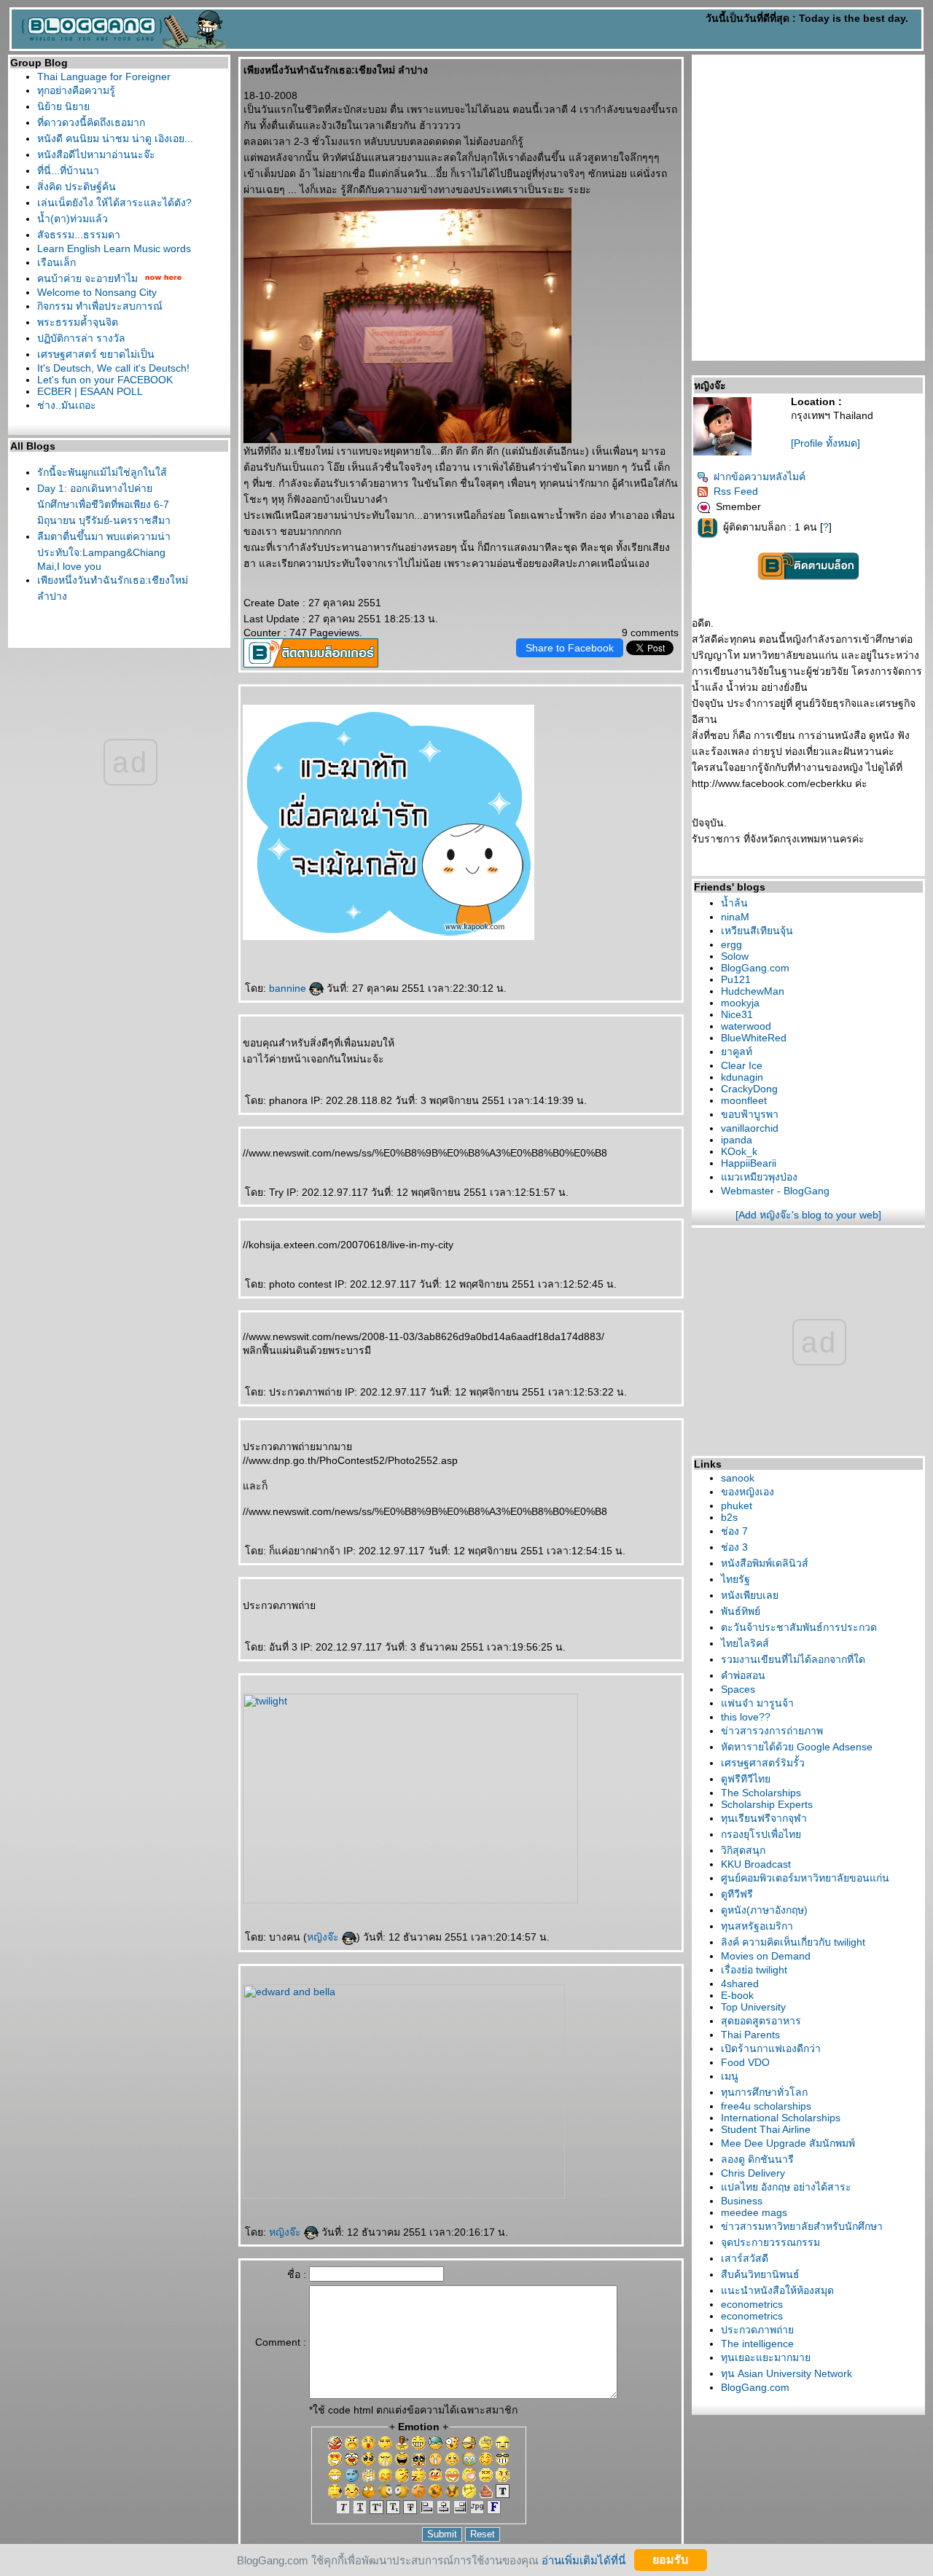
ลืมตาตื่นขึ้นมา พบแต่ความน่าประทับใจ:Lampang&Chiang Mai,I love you (104, 551)
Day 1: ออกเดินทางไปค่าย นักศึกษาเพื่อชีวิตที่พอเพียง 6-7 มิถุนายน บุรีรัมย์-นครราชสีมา (104, 504)
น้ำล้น (734, 903)
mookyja (740, 1003)
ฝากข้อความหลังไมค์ (760, 477)
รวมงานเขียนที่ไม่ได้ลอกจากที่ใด (793, 1659)
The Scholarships (761, 1793)
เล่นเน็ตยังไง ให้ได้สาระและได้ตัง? (114, 203)
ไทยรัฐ (735, 1579)
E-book (737, 1995)
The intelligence (757, 2344)
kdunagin (742, 1077)
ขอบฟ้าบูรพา (750, 1114)
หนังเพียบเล (750, 1595)
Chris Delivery (753, 2173)
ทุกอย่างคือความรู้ (76, 90)
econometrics (752, 2304)
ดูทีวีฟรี (737, 1894)
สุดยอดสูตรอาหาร (761, 2021)
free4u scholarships (766, 2106)
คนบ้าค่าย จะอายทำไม (87, 278)
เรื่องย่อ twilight (754, 1970)
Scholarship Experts (767, 1804)
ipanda (737, 1140)
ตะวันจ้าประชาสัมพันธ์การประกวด (799, 1627)
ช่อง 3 (734, 1547)
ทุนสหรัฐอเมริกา (757, 1926)
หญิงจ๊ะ (324, 1937)
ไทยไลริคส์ (745, 1643)
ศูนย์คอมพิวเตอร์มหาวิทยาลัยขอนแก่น (805, 1878)
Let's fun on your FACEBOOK (105, 380)
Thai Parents (750, 2035)
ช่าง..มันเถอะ (67, 405)
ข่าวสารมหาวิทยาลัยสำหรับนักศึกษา (802, 2226)
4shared (740, 1984)
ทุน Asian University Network (786, 2373)
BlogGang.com (755, 968)
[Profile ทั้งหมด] (825, 443)
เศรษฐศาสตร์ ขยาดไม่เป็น (96, 354)
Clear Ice (742, 1065)
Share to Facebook (570, 648)
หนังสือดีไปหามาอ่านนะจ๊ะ (96, 154)
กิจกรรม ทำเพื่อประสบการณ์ (100, 306)
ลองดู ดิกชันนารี (757, 2159)
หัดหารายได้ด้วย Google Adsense (797, 1747)
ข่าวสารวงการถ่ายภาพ (772, 1731)
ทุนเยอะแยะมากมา (766, 2357)
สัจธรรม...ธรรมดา (79, 235)
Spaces (738, 1689)
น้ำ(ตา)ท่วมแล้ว (73, 219)
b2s (729, 1517)
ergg (731, 944)
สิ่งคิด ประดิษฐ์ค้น (77, 187)
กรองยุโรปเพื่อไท (761, 1834)
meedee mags (754, 2212)
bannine (289, 988)
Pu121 (736, 979)
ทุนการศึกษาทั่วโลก (764, 2092)
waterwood (746, 1026)
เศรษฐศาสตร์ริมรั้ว (763, 1763)
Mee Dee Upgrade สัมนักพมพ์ (788, 2143)
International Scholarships (781, 2118)
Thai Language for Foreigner (104, 77)
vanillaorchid (750, 1128)
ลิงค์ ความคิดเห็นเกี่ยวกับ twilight (793, 1942)
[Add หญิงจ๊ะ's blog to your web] (808, 1215)
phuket (737, 1506)
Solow (735, 956)
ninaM (735, 917)
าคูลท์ (737, 1052)
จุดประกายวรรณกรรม (770, 2242)
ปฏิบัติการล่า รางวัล (81, 338)
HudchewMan (753, 991)
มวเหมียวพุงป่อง (759, 1177)
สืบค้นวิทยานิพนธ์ (760, 2274)
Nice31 (737, 1014)
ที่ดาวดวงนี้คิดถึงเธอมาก (91, 122)
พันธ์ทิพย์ (741, 1611)
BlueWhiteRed (754, 1038)
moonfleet (744, 1100)
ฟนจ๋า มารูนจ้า (757, 1703)
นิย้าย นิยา (63, 106)
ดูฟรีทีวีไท (746, 1779)
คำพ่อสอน (743, 1675)
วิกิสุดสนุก (743, 1850)
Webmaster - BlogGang (775, 1191)
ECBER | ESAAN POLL (90, 391)
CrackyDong (749, 1089)
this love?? (746, 1717)
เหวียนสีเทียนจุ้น (757, 931)
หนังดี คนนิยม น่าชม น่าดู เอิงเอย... (115, 138)
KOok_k (739, 1151)
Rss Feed (736, 491)
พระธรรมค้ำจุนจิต (78, 322)
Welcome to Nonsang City (97, 292)
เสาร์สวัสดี (745, 2258)
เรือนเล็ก (56, 262)
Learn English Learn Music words (114, 248)
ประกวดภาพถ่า (757, 2330)
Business (742, 2201)
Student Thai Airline (766, 2129)
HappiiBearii (749, 1163)
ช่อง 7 (734, 1531)
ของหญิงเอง (747, 1492)
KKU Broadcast (756, 1864)
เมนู (730, 2076)
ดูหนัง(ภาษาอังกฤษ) (764, 1910)
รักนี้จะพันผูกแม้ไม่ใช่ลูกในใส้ (102, 472)
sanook (738, 1478)
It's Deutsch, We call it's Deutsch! (113, 368)
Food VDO (745, 2062)
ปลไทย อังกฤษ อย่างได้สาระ (786, 2187)
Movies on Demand (766, 1956)
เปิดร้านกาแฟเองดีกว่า (771, 2048)
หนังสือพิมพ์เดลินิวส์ (765, 1563)
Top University (753, 2007)
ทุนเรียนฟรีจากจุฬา (764, 1818)
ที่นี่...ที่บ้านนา (68, 171)
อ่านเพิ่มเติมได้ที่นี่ (583, 2560)
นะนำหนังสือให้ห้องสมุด (777, 2290)
